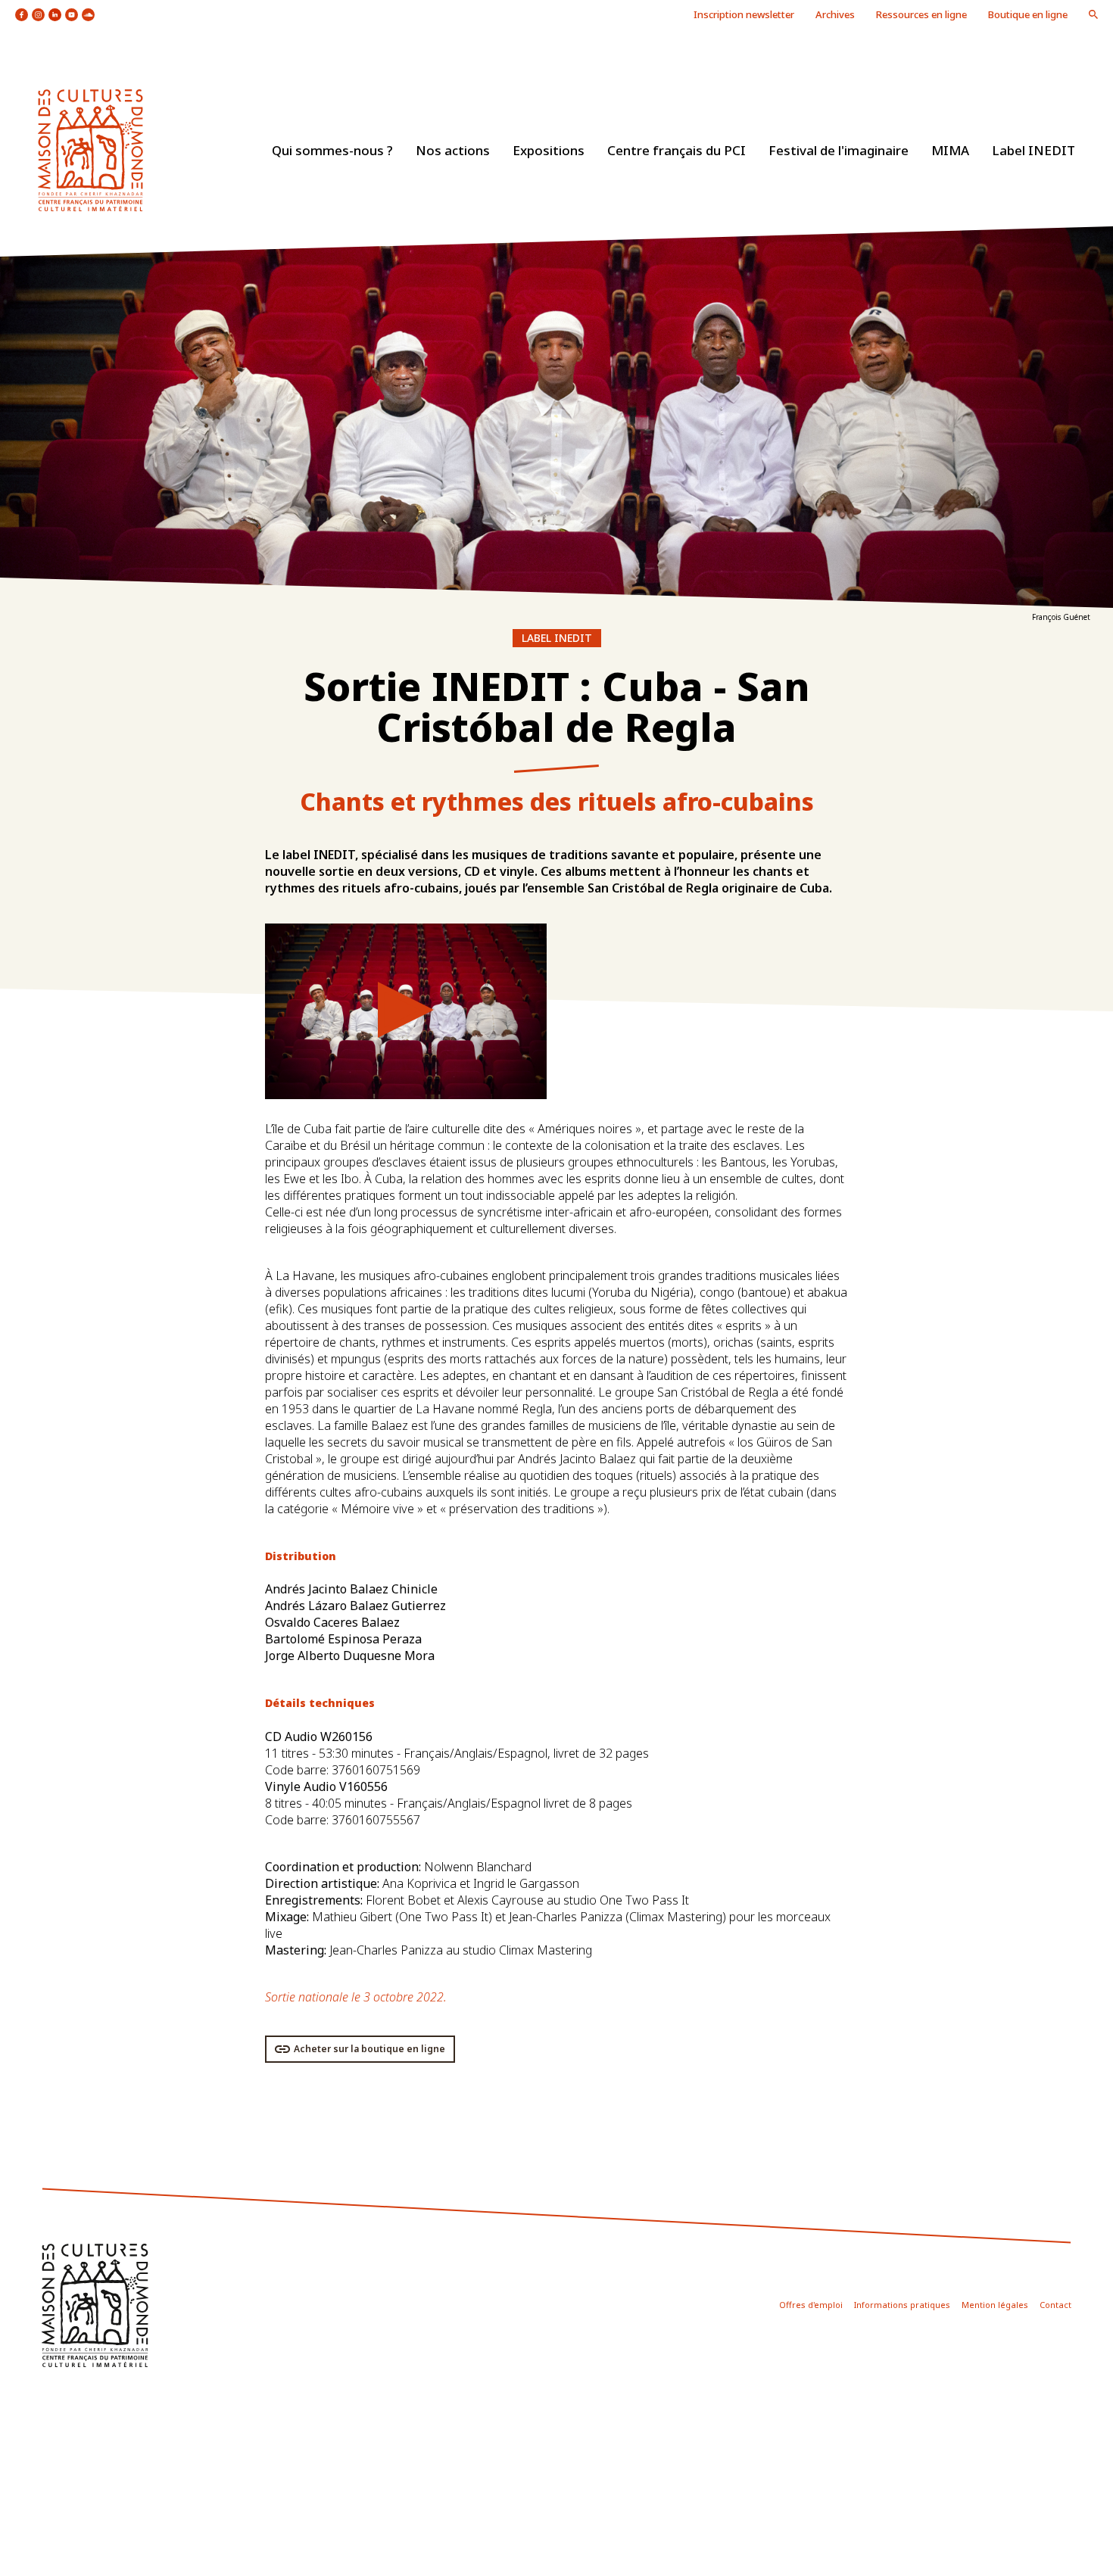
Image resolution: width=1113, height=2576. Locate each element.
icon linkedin (55, 15)
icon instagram (38, 15)
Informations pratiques (902, 2305)
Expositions (549, 150)
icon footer (95, 2305)
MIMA (950, 150)
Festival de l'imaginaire (839, 150)
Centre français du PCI (677, 150)
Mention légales (995, 2305)
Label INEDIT (1033, 150)
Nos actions (453, 150)
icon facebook (22, 15)
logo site (90, 150)
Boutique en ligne (1028, 14)
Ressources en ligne (921, 14)
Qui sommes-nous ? (332, 150)
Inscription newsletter (744, 14)
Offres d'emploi (811, 2305)
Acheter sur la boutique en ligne (369, 2049)
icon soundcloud (88, 15)
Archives (835, 14)
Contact (1055, 2305)
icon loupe (1093, 14)
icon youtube (72, 15)
